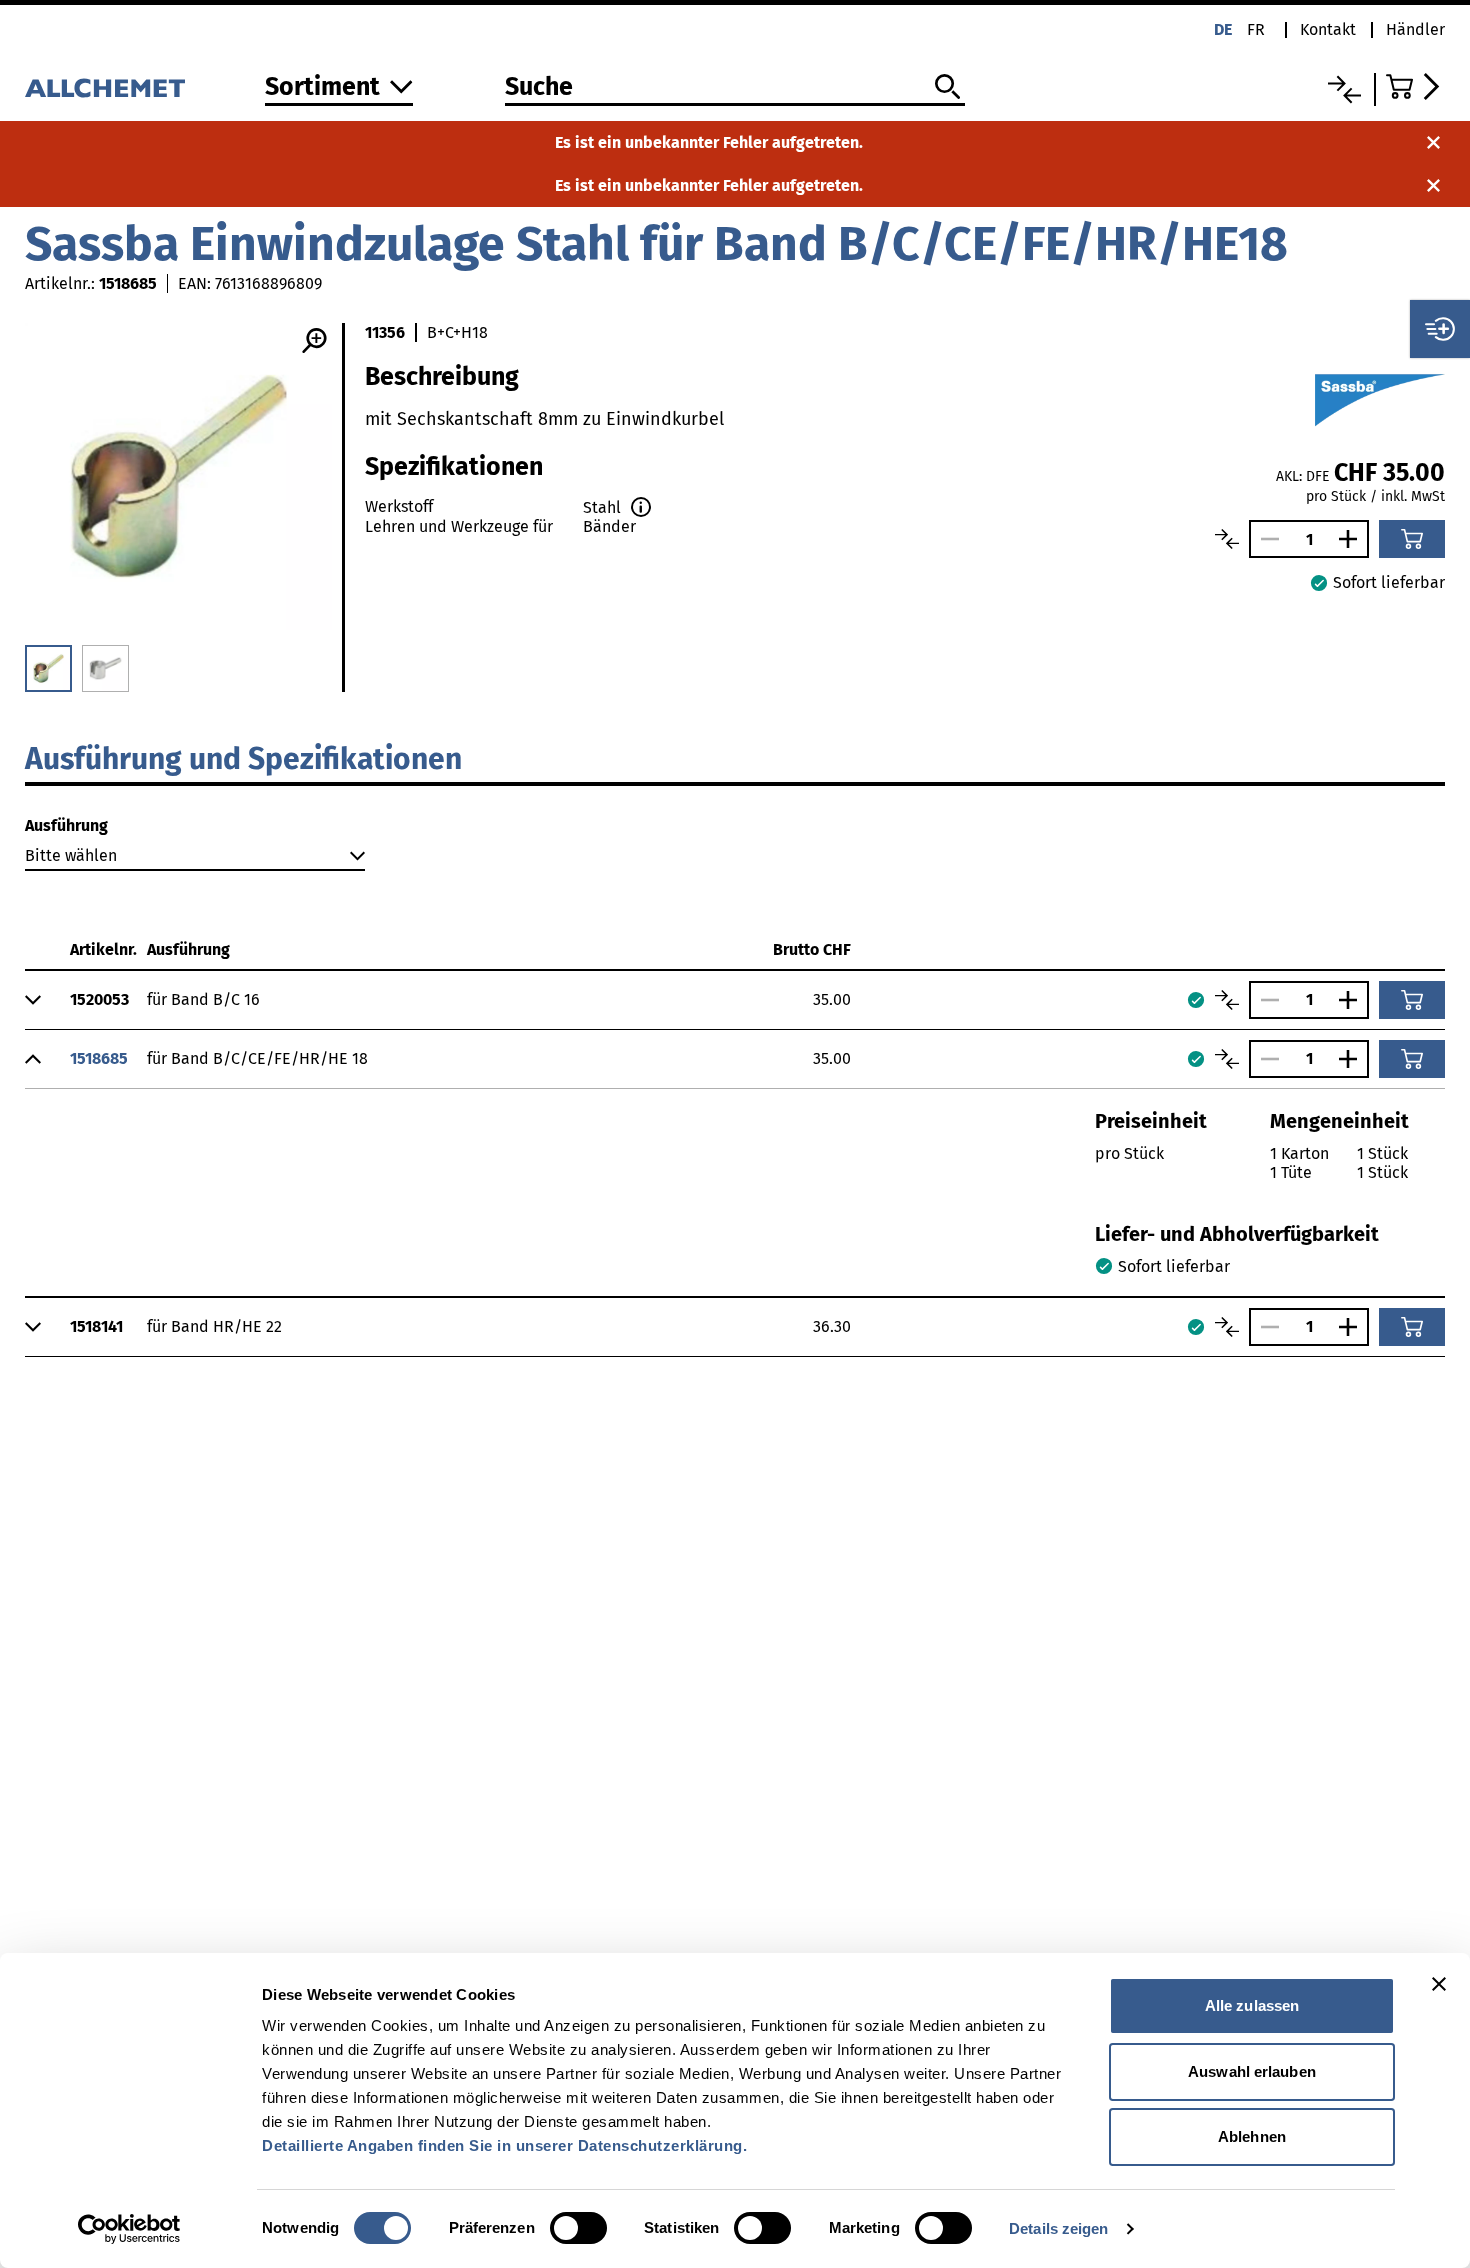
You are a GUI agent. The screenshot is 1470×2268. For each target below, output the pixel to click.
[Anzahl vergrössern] (1353, 539)
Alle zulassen (1252, 2005)
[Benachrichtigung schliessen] (1433, 142)
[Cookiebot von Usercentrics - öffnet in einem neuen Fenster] (129, 2229)
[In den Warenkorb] (1412, 539)
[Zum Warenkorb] (1415, 86)
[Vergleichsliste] (1344, 89)
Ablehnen (1252, 2136)
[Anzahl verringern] (1265, 539)
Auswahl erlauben (1252, 2071)
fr (1256, 29)
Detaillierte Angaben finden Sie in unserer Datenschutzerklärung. (504, 2145)
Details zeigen (1058, 2228)
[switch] (578, 2228)
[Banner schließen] (1439, 1984)
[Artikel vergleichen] (1227, 539)
